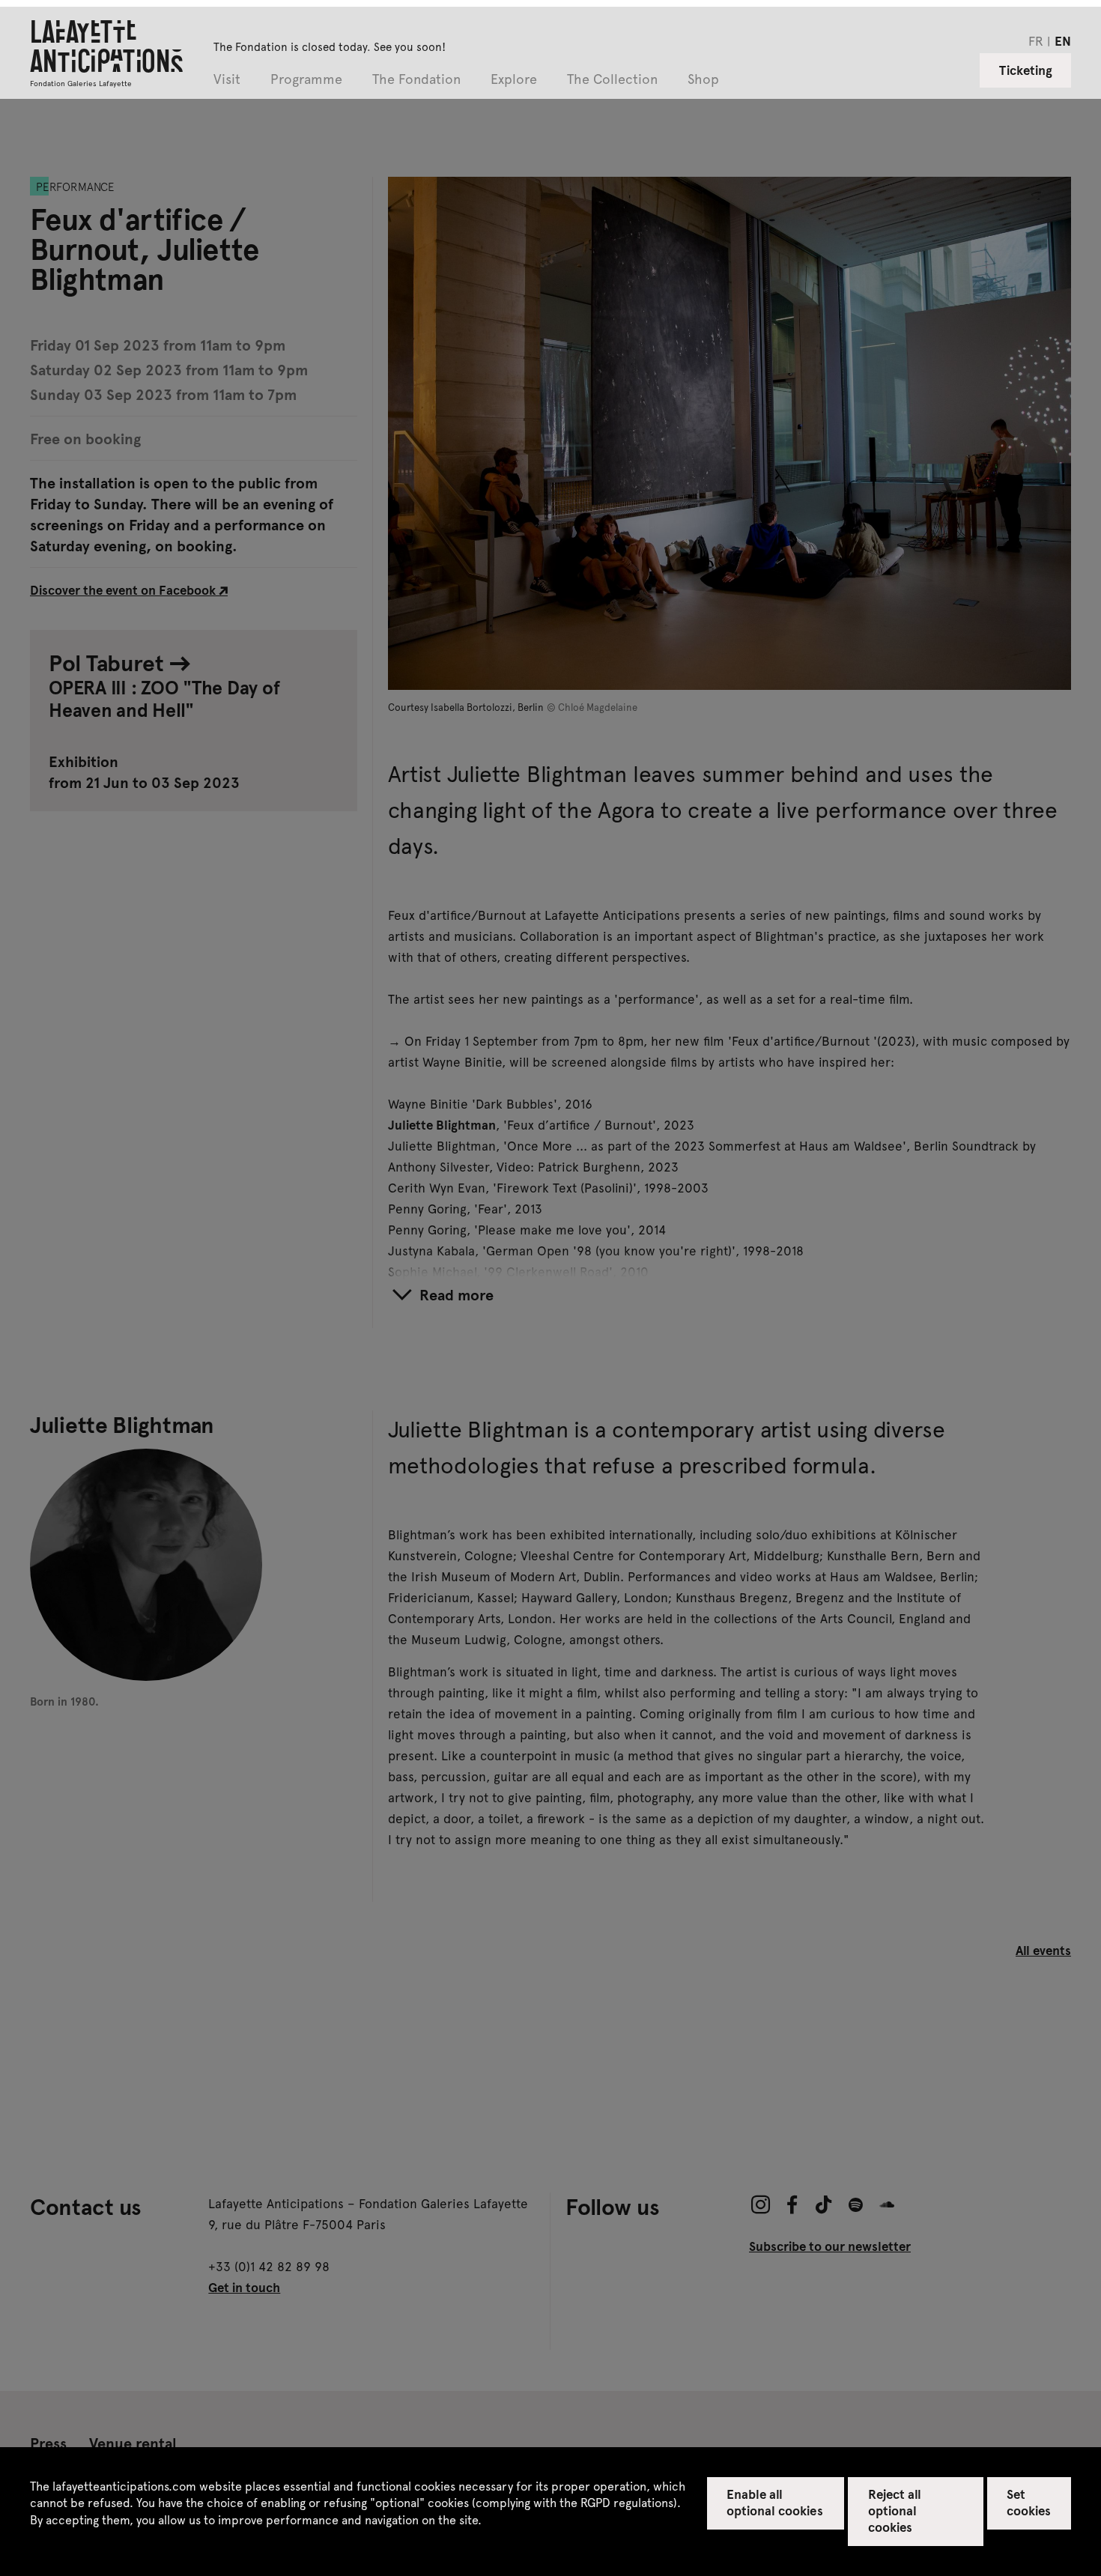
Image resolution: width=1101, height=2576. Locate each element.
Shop (703, 80)
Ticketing (1026, 70)
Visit (227, 80)
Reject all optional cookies (895, 2510)
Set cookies (1029, 2502)
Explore (514, 80)
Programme (306, 80)
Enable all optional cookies (775, 2502)
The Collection (612, 80)
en (1063, 40)
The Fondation (416, 80)
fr (1036, 40)
